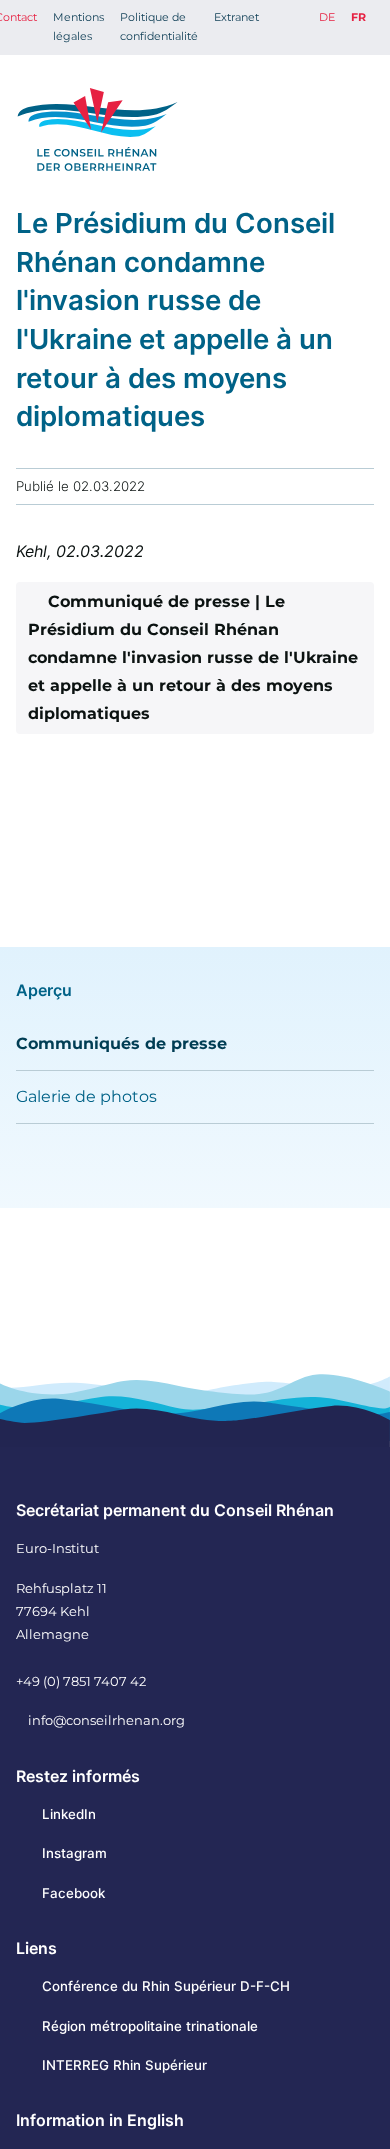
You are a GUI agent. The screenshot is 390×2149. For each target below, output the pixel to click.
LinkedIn (69, 1814)
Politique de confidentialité (159, 26)
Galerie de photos (86, 1096)
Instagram (74, 1853)
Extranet (236, 17)
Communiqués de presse (121, 1043)
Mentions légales (78, 26)
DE (327, 17)
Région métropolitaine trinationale (150, 2026)
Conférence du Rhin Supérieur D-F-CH (166, 1986)
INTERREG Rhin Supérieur (124, 2065)
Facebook (73, 1893)
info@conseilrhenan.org (106, 1720)
